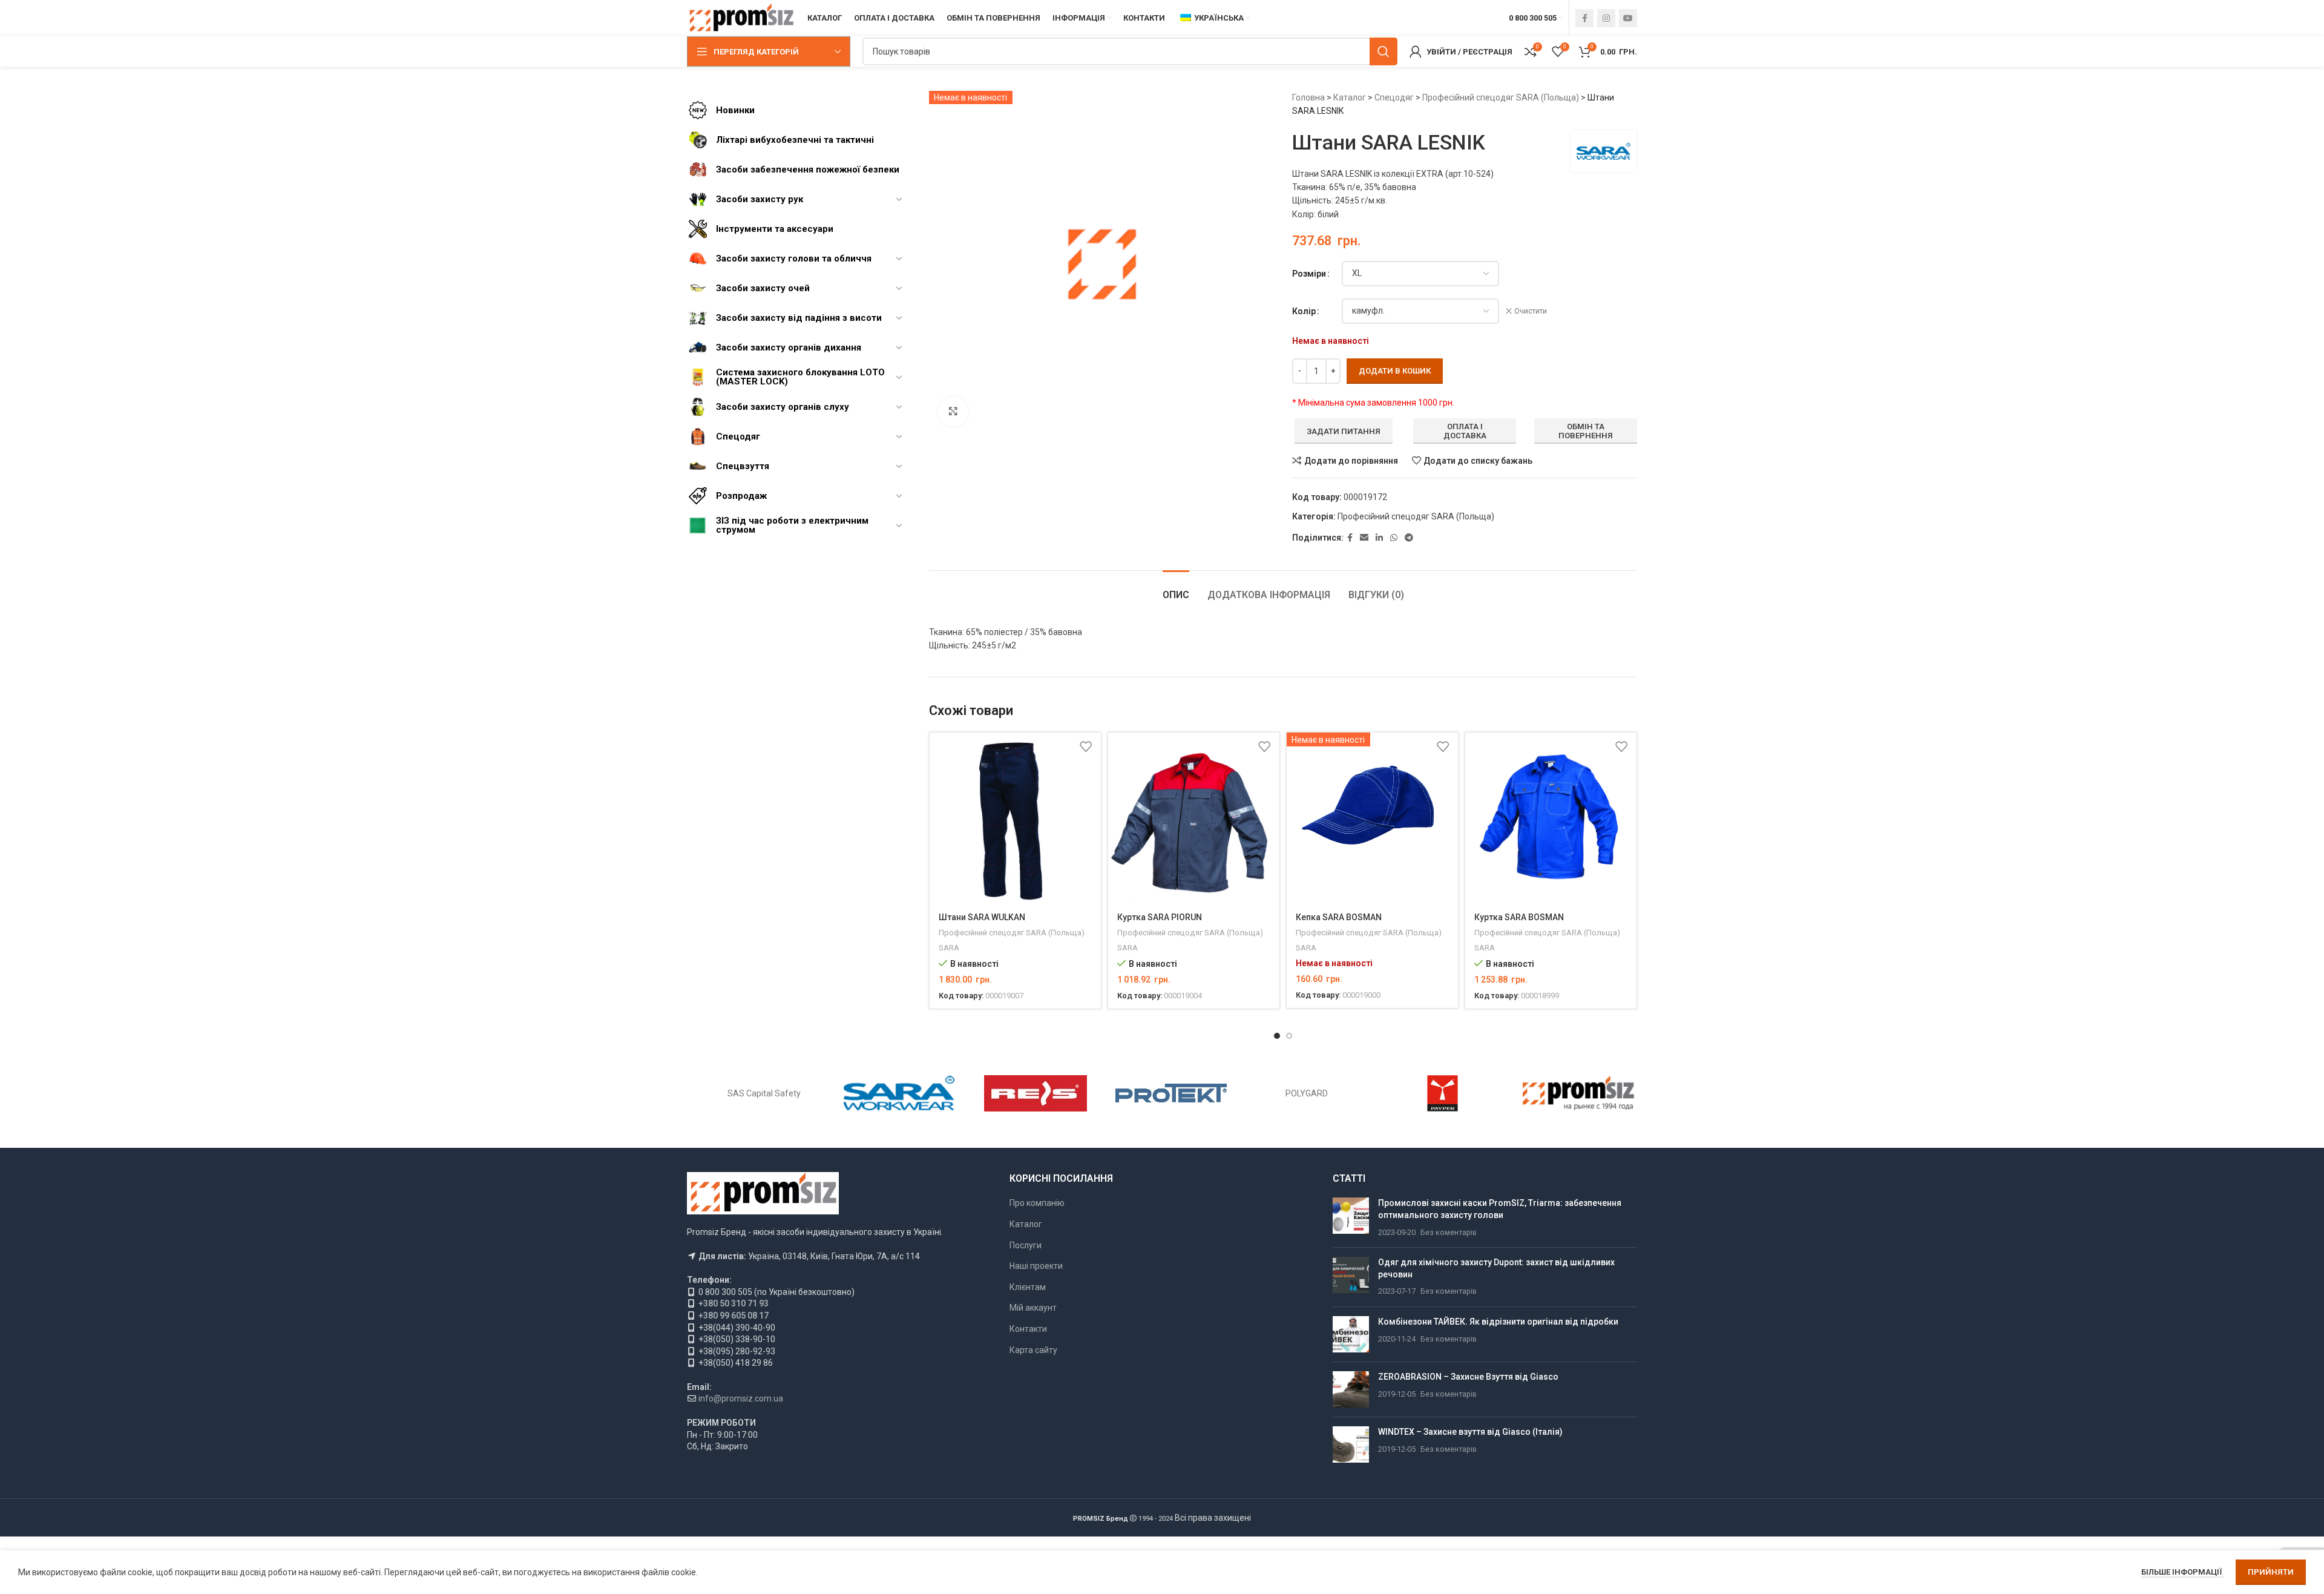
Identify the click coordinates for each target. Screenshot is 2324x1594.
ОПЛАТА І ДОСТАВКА (1465, 431)
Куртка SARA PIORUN (1160, 917)
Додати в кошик (1395, 371)
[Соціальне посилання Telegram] (1409, 538)
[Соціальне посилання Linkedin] (1379, 538)
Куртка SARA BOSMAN (1519, 917)
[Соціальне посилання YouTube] (1628, 18)
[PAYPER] (1442, 1093)
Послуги (1026, 1245)
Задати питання (1344, 431)
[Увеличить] (953, 412)
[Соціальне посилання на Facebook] (1584, 18)
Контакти (1028, 1329)
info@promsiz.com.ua (741, 1398)
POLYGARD (1307, 1093)
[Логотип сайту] (741, 18)
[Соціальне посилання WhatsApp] (1394, 538)
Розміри (1309, 274)
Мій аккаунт (1033, 1308)
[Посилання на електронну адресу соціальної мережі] (1364, 538)
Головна (1308, 97)
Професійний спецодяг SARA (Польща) (1501, 97)
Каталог (1350, 97)
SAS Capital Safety (764, 1093)
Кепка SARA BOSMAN (1339, 917)
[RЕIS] (1036, 1093)
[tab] (1176, 589)
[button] (1277, 1036)
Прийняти (2271, 1572)
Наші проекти (1036, 1266)
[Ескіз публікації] (1351, 1218)
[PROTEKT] (1171, 1093)
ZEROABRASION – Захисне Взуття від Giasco (1468, 1377)
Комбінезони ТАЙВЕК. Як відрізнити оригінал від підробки (1498, 1322)
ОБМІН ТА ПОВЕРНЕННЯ (1586, 431)
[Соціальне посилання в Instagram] (1606, 18)
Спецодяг (1394, 97)
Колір (1304, 311)
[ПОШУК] (1384, 51)
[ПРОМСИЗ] (1578, 1093)
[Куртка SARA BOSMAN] (1551, 818)
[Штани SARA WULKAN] (1015, 818)
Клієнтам (1028, 1287)
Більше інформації (2182, 1572)
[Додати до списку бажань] (1086, 746)
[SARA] (899, 1093)
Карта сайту (1033, 1350)
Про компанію (1037, 1203)
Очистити (1531, 311)
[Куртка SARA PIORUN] (1194, 818)
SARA (949, 948)
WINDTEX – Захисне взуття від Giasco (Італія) (1470, 1432)
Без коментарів (1449, 1232)
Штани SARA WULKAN (982, 917)
